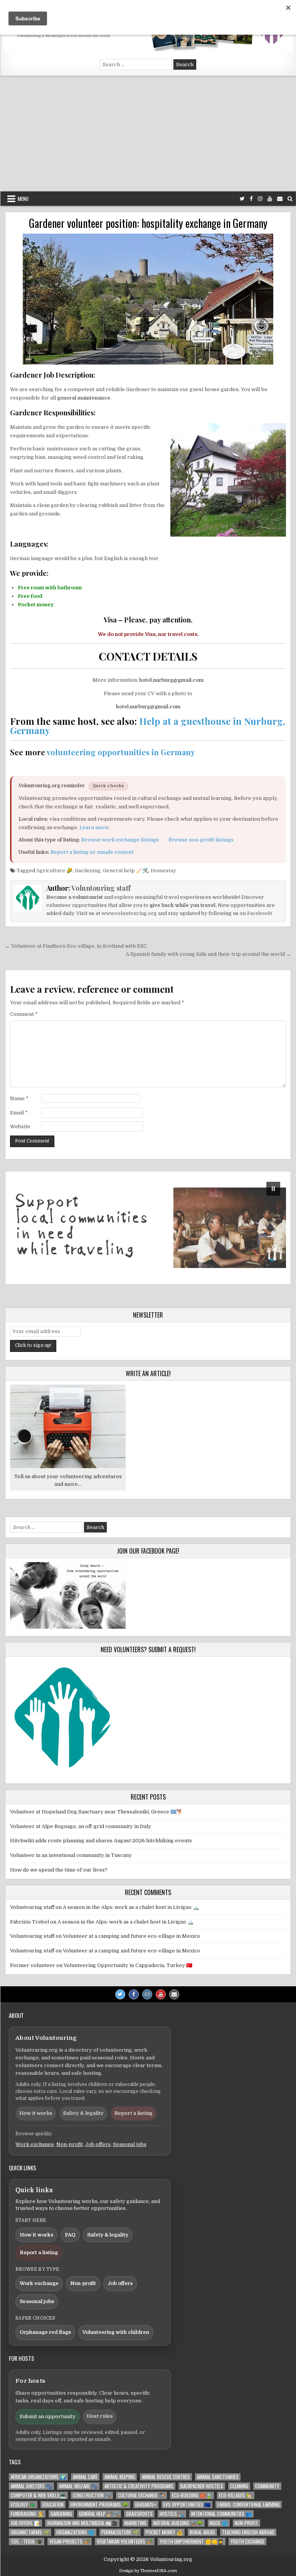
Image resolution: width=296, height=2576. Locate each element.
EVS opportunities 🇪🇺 (187, 2505)
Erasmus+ (146, 2505)
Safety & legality (83, 2113)
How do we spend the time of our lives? (59, 1870)
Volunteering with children (116, 2332)
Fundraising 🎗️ (27, 2514)
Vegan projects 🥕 (70, 2542)
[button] (148, 1228)
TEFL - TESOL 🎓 (27, 2542)
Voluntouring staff (101, 888)
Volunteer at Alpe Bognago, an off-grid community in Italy (81, 1826)
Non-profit (70, 2144)
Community (267, 2486)
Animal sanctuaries (218, 2477)
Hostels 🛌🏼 (172, 2514)
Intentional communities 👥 (221, 2514)
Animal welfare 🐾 (78, 2486)
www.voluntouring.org (129, 913)
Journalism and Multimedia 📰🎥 (82, 2523)
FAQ (70, 2235)
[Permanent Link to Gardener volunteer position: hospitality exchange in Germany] (148, 299)
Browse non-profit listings (201, 840)
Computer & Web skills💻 (38, 2495)
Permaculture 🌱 (120, 2532)
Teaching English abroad (248, 2532)
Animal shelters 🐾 (31, 2486)
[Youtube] (270, 199)
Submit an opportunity (48, 2416)
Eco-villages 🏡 (236, 2495)
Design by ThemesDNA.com (148, 2571)
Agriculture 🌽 (54, 871)
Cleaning (239, 2486)
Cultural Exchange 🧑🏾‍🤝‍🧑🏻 (141, 2495)
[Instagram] (260, 199)
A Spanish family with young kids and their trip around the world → (208, 954)
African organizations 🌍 (38, 2477)
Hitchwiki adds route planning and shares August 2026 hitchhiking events (101, 1841)
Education (53, 2505)
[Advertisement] (148, 134)
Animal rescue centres (166, 2477)
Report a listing (134, 2113)
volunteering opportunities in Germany (121, 752)
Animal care (85, 2477)
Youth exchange (247, 2542)
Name (19, 1098)
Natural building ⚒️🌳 (178, 2523)
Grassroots (139, 2514)
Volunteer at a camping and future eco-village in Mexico (131, 1936)
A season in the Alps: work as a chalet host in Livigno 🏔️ (131, 1907)
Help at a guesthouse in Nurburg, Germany (148, 726)
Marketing (135, 2523)
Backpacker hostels (202, 2486)
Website (20, 1127)
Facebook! (260, 913)
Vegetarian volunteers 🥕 (125, 2542)
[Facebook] (251, 199)
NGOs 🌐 (219, 2523)
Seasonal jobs (130, 2144)
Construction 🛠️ (92, 2495)
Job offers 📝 (25, 2523)
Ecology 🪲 (23, 2505)
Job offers (98, 2144)
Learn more (94, 827)
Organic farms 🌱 (30, 2532)
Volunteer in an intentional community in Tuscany (71, 1855)
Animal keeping (120, 2477)
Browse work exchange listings (120, 840)
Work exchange (35, 2144)
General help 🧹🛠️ (126, 871)
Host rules (100, 2416)
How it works (36, 2113)
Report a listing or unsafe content (92, 852)
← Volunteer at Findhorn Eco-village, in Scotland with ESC (76, 946)
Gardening (88, 871)
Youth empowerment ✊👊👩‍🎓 (192, 2542)
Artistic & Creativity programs (139, 2486)
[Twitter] (242, 199)
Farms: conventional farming (249, 2505)
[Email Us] (280, 199)
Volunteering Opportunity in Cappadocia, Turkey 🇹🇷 (128, 1965)
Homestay (163, 871)
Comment (24, 1014)
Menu (23, 199)
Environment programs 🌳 (99, 2505)
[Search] (290, 199)
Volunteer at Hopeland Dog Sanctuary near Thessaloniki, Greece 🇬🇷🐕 (96, 1812)
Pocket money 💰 (164, 2532)
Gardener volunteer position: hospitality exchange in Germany (148, 223)
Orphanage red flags (45, 2332)
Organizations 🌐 (75, 2532)
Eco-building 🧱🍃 (192, 2495)
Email (19, 1113)
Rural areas (202, 2532)
